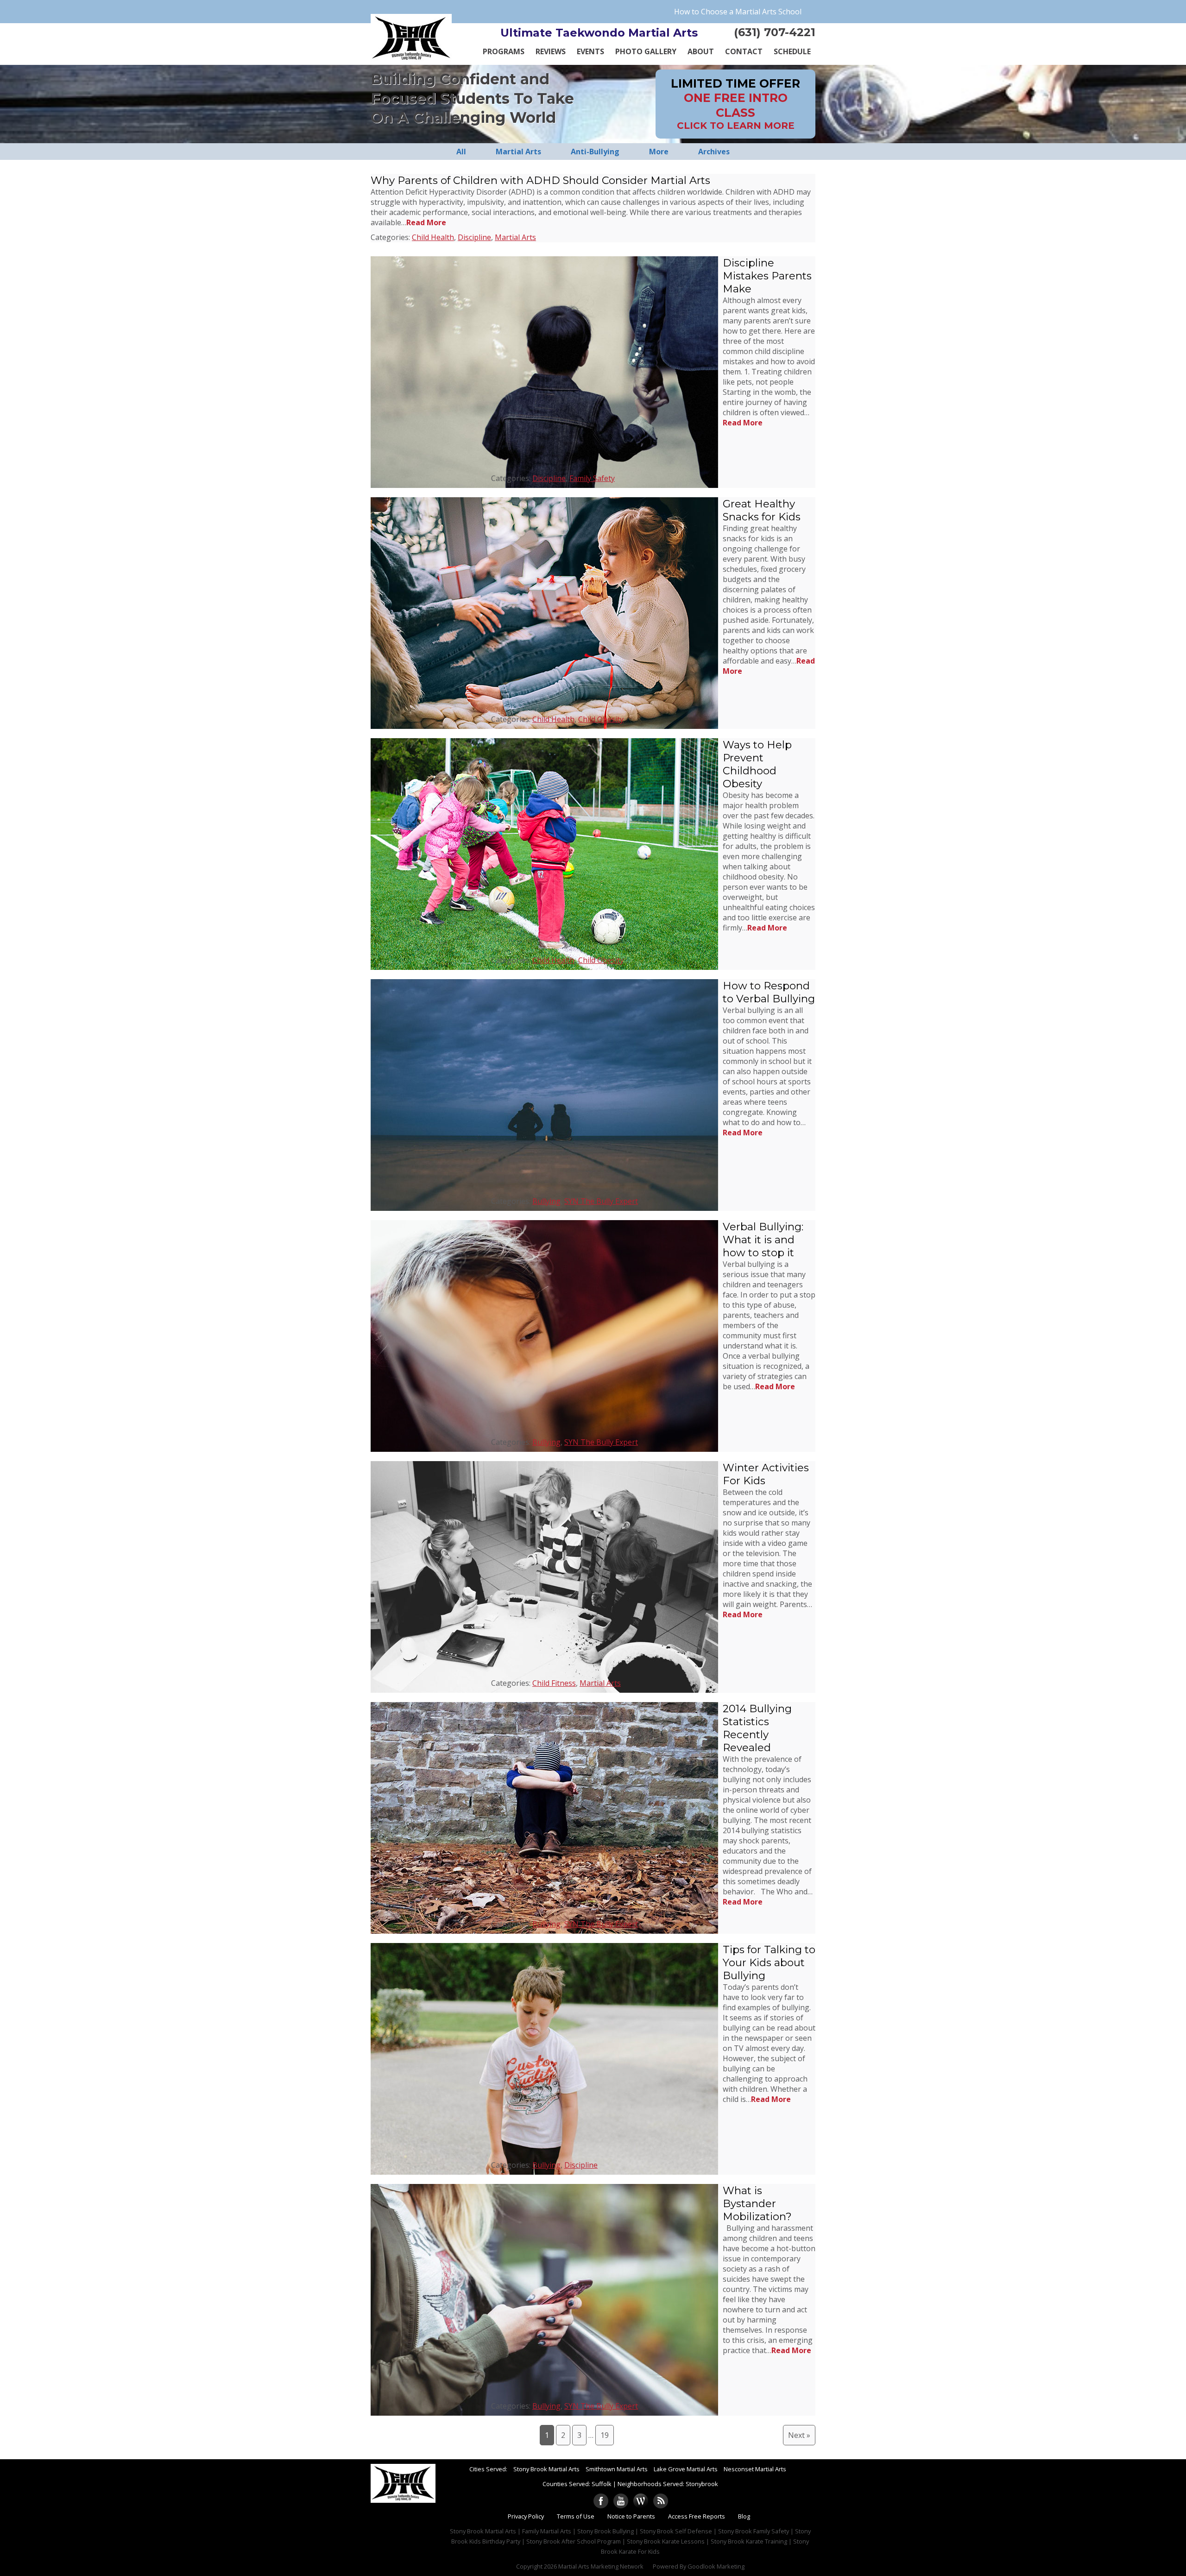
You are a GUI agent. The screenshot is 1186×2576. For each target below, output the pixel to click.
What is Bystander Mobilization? (757, 2203)
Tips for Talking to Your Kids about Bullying (769, 1962)
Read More (426, 222)
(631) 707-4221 (775, 32)
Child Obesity (601, 719)
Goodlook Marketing (716, 2566)
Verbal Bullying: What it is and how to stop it (763, 1240)
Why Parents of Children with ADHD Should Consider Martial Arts (540, 180)
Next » (799, 2435)
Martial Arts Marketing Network (601, 2566)
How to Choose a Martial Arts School (738, 12)
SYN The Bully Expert (601, 1201)
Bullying (546, 1201)
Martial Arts (515, 237)
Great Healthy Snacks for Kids (762, 510)
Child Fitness (554, 1683)
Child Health (433, 237)
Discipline (474, 237)
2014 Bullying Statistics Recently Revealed (757, 1728)
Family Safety (592, 478)
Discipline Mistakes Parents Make (767, 276)
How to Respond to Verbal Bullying (769, 992)
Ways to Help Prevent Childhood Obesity (757, 764)
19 (605, 2435)
